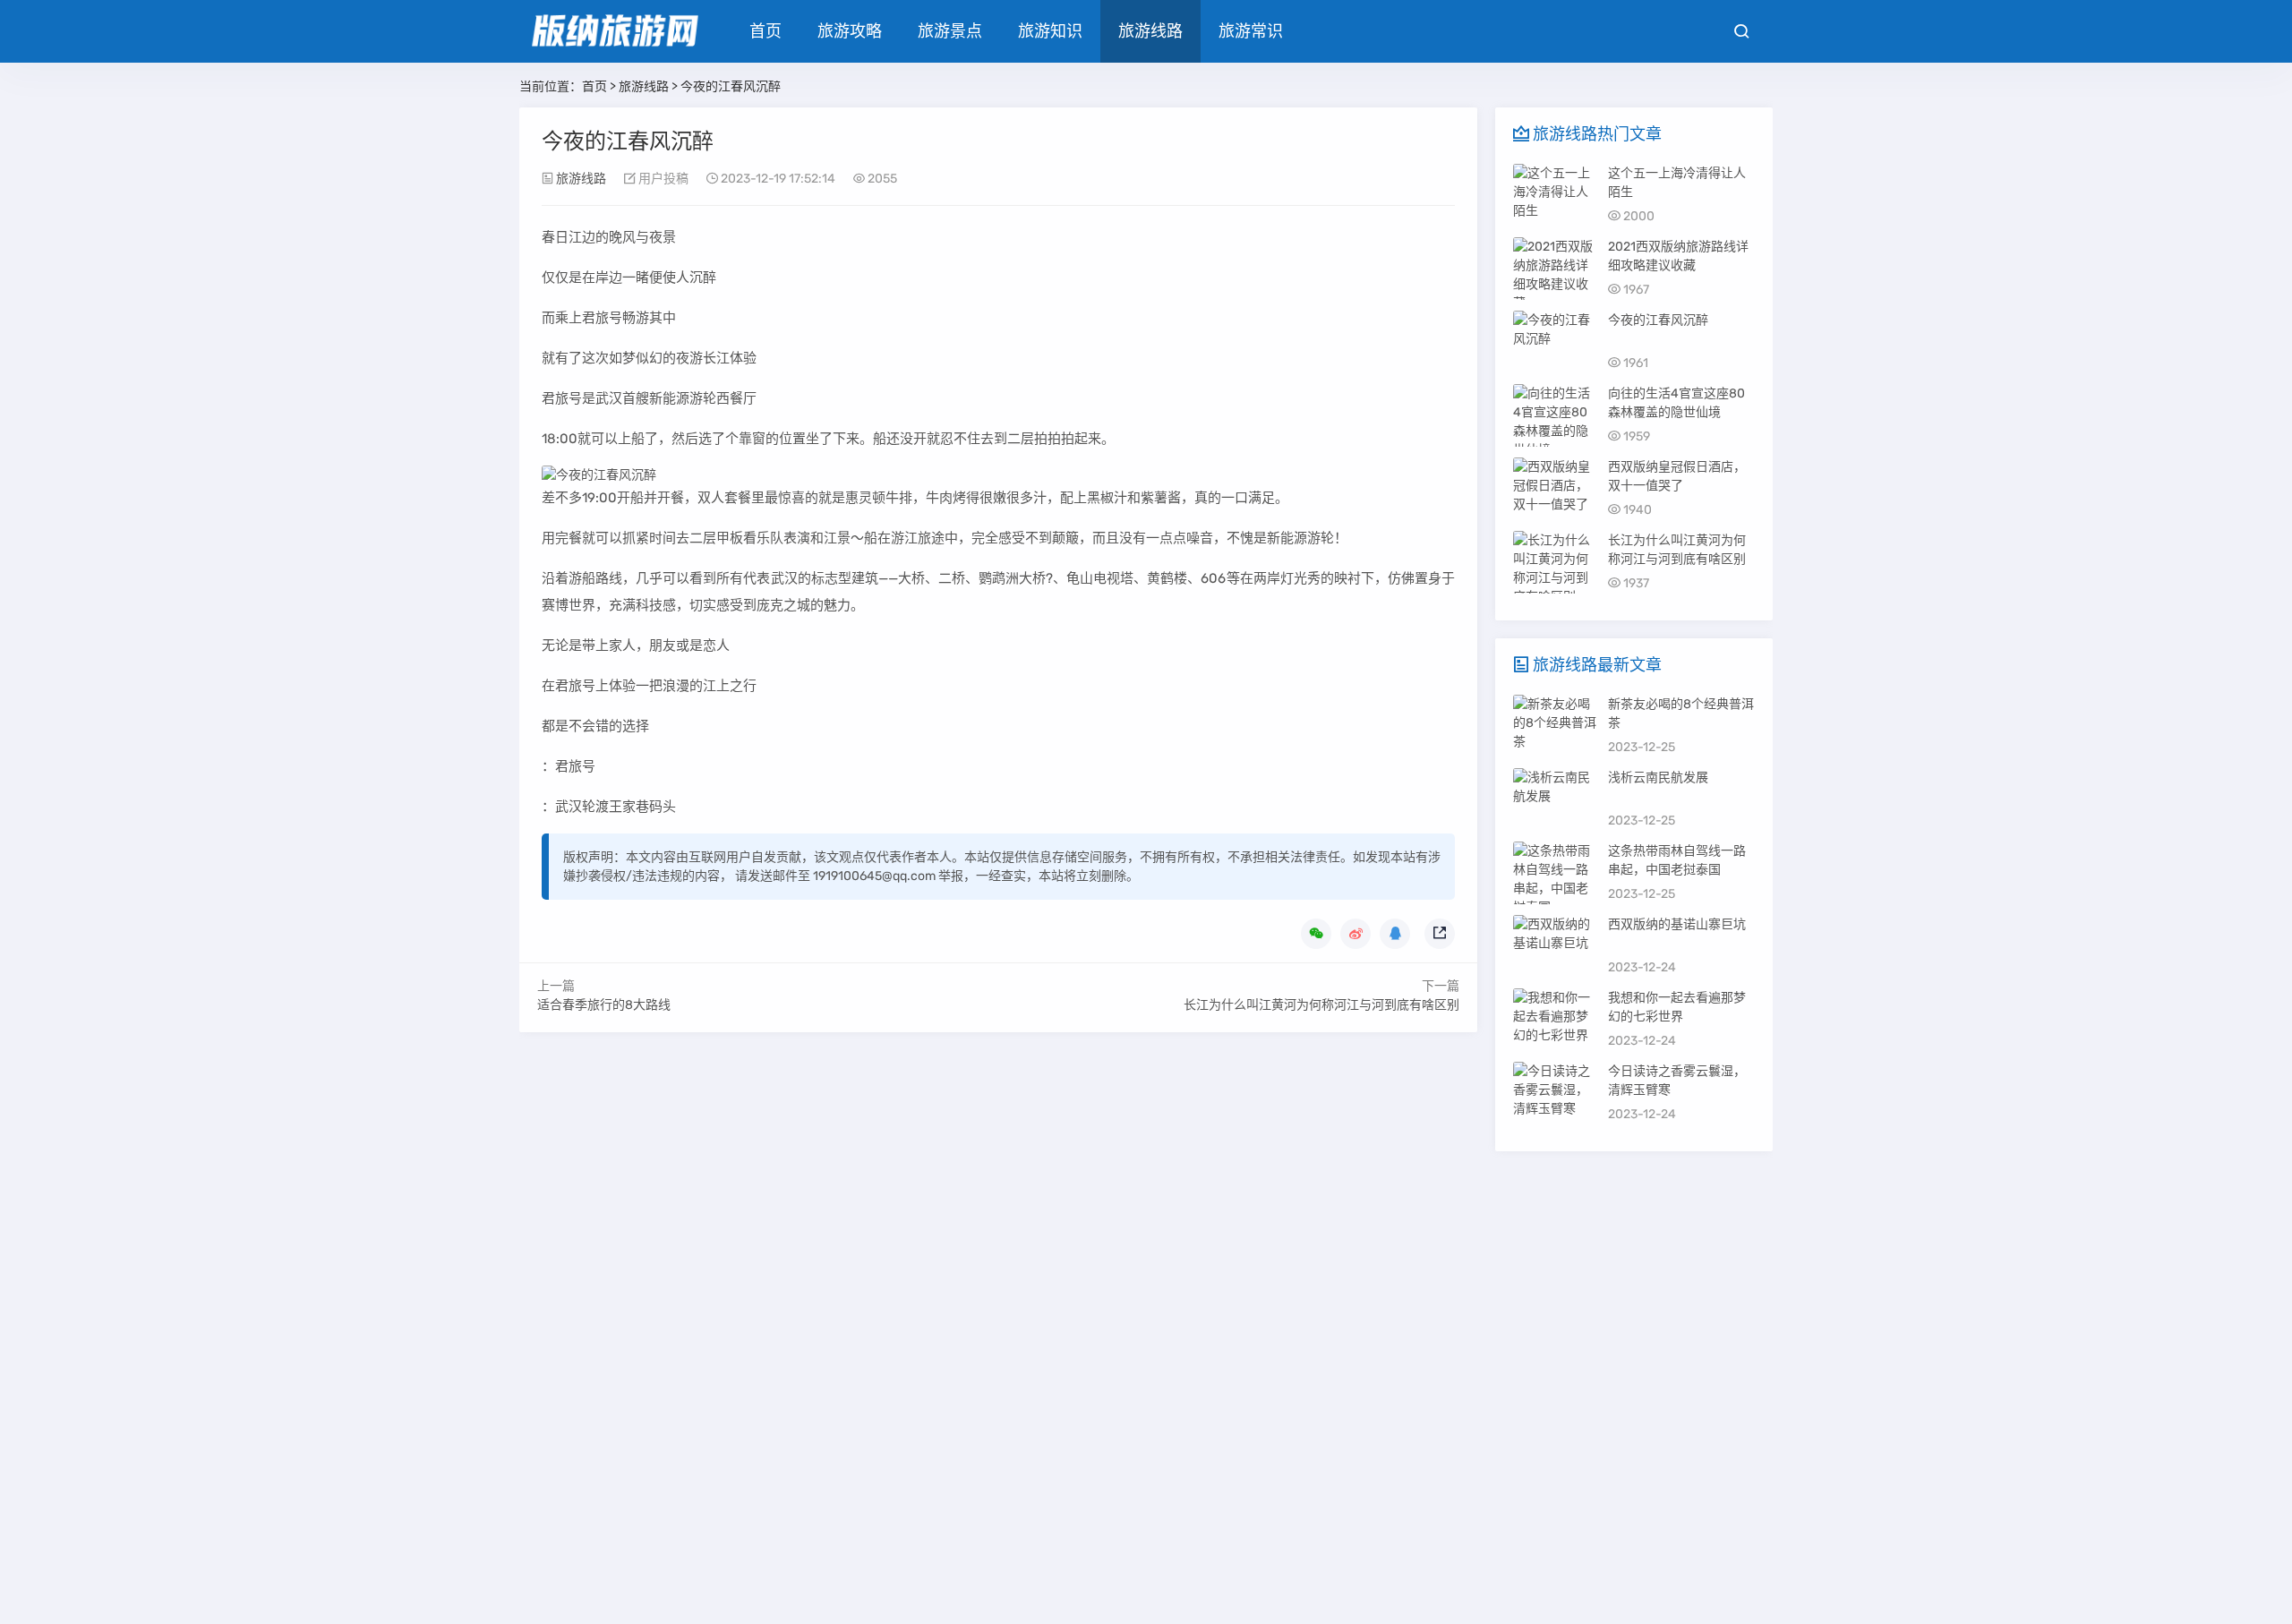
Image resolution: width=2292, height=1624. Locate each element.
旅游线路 (1150, 31)
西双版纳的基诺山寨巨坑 (1677, 924)
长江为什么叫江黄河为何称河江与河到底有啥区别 (1321, 1005)
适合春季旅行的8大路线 (604, 1005)
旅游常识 (1251, 31)
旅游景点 (950, 31)
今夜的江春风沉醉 (1658, 320)
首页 (765, 31)
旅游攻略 (850, 31)
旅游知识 (1050, 31)
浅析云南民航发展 (1658, 778)
